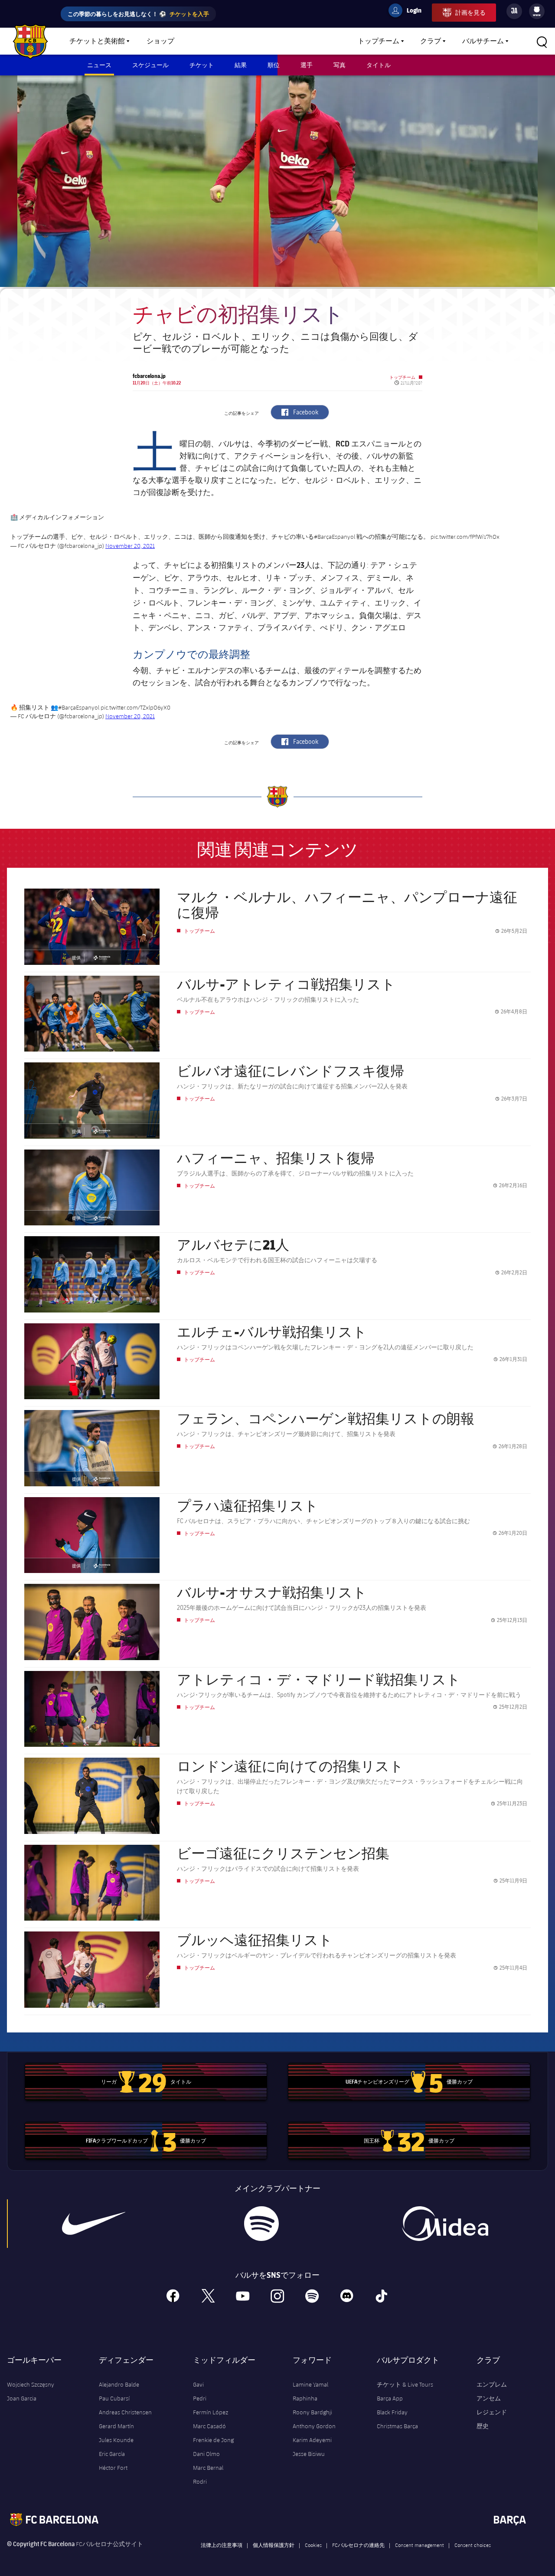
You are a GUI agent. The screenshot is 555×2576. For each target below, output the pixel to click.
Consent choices (473, 2545)
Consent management (420, 2545)
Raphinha (305, 2398)
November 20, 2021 (130, 546)
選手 (307, 65)
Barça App (390, 2398)
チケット (202, 65)
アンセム (489, 2398)
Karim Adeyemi (312, 2440)
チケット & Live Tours (405, 2384)
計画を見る (470, 12)
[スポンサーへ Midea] (445, 2224)
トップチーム (379, 41)
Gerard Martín (116, 2426)
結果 (241, 65)
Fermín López (211, 2412)
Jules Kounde (116, 2440)
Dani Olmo (206, 2454)
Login (408, 12)
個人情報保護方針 (274, 2545)
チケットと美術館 (97, 41)
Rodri (200, 2482)
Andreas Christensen (125, 2412)
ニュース (99, 65)
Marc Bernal (208, 2468)
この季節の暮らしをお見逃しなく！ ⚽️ (138, 14)
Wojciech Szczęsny (31, 2384)
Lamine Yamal (310, 2384)
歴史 (483, 2426)
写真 (340, 65)
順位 (274, 65)
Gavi (198, 2384)
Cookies (313, 2545)
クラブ (431, 41)
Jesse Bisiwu (309, 2454)
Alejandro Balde (119, 2384)
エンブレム (492, 2384)
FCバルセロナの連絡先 (358, 2545)
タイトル (379, 65)
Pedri (200, 2398)
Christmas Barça (397, 2426)
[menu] (537, 11)
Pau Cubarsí (114, 2398)
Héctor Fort (113, 2468)
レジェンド (492, 2412)
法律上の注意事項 (222, 2545)
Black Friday (392, 2412)
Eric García (112, 2454)
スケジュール (150, 65)
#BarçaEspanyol (79, 707)
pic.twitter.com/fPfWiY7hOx (465, 537)
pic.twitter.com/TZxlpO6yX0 (135, 707)
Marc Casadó (209, 2426)
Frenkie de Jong (213, 2440)
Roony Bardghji (312, 2412)
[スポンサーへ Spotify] (261, 2224)
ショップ (160, 41)
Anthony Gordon (314, 2426)
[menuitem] (537, 10)
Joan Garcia (22, 2398)
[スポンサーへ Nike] (94, 2224)
